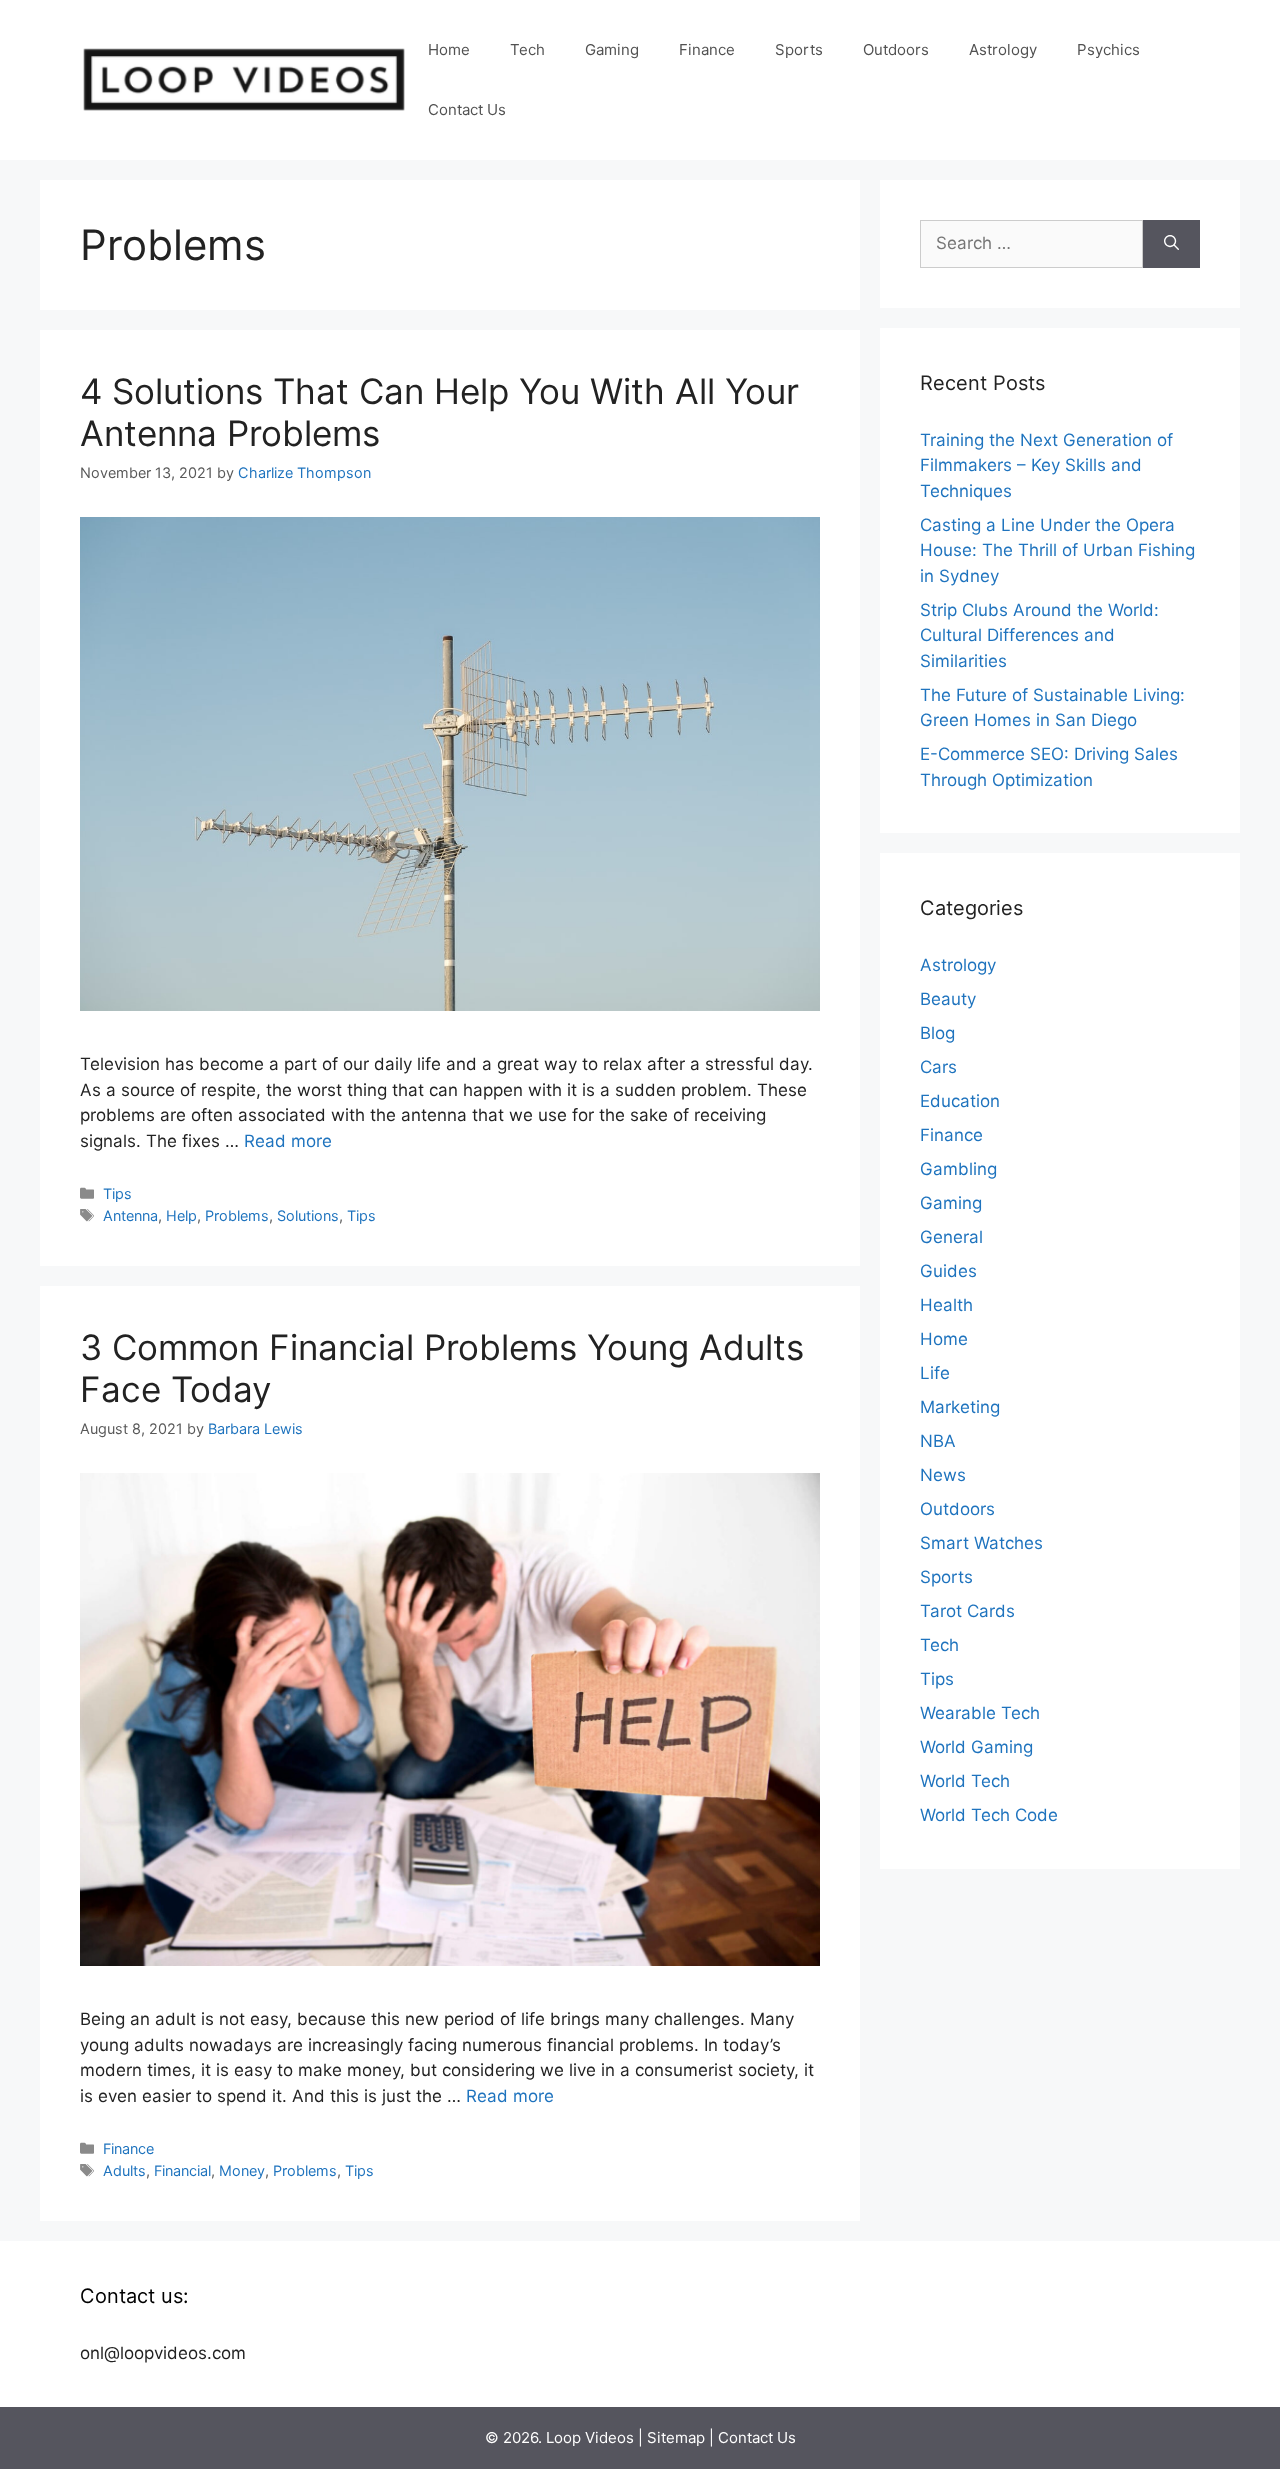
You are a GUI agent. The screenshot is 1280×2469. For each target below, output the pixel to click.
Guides (948, 1271)
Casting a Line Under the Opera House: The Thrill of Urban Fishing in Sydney (1057, 550)
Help (181, 1215)
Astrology (1003, 49)
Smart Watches (981, 1543)
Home (449, 49)
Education (960, 1101)
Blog (937, 1033)
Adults (124, 2170)
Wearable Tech (980, 1713)
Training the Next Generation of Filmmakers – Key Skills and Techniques (1046, 465)
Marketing (960, 1407)
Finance (707, 49)
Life (935, 1373)
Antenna (130, 1215)
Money (242, 2170)
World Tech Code (989, 1815)
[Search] (1171, 244)
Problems (237, 1215)
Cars (938, 1067)
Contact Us (467, 109)
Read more (288, 1141)
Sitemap (676, 2437)
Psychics (1108, 49)
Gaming (612, 49)
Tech (527, 49)
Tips (117, 1193)
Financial (182, 2170)
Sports (799, 49)
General (951, 1237)
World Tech (965, 1781)
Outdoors (896, 49)
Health (946, 1305)
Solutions (308, 1215)
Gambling (958, 1169)
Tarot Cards (967, 1611)
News (943, 1475)
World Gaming (976, 1747)
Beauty (948, 999)
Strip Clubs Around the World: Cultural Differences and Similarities (1039, 635)
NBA (938, 1441)
